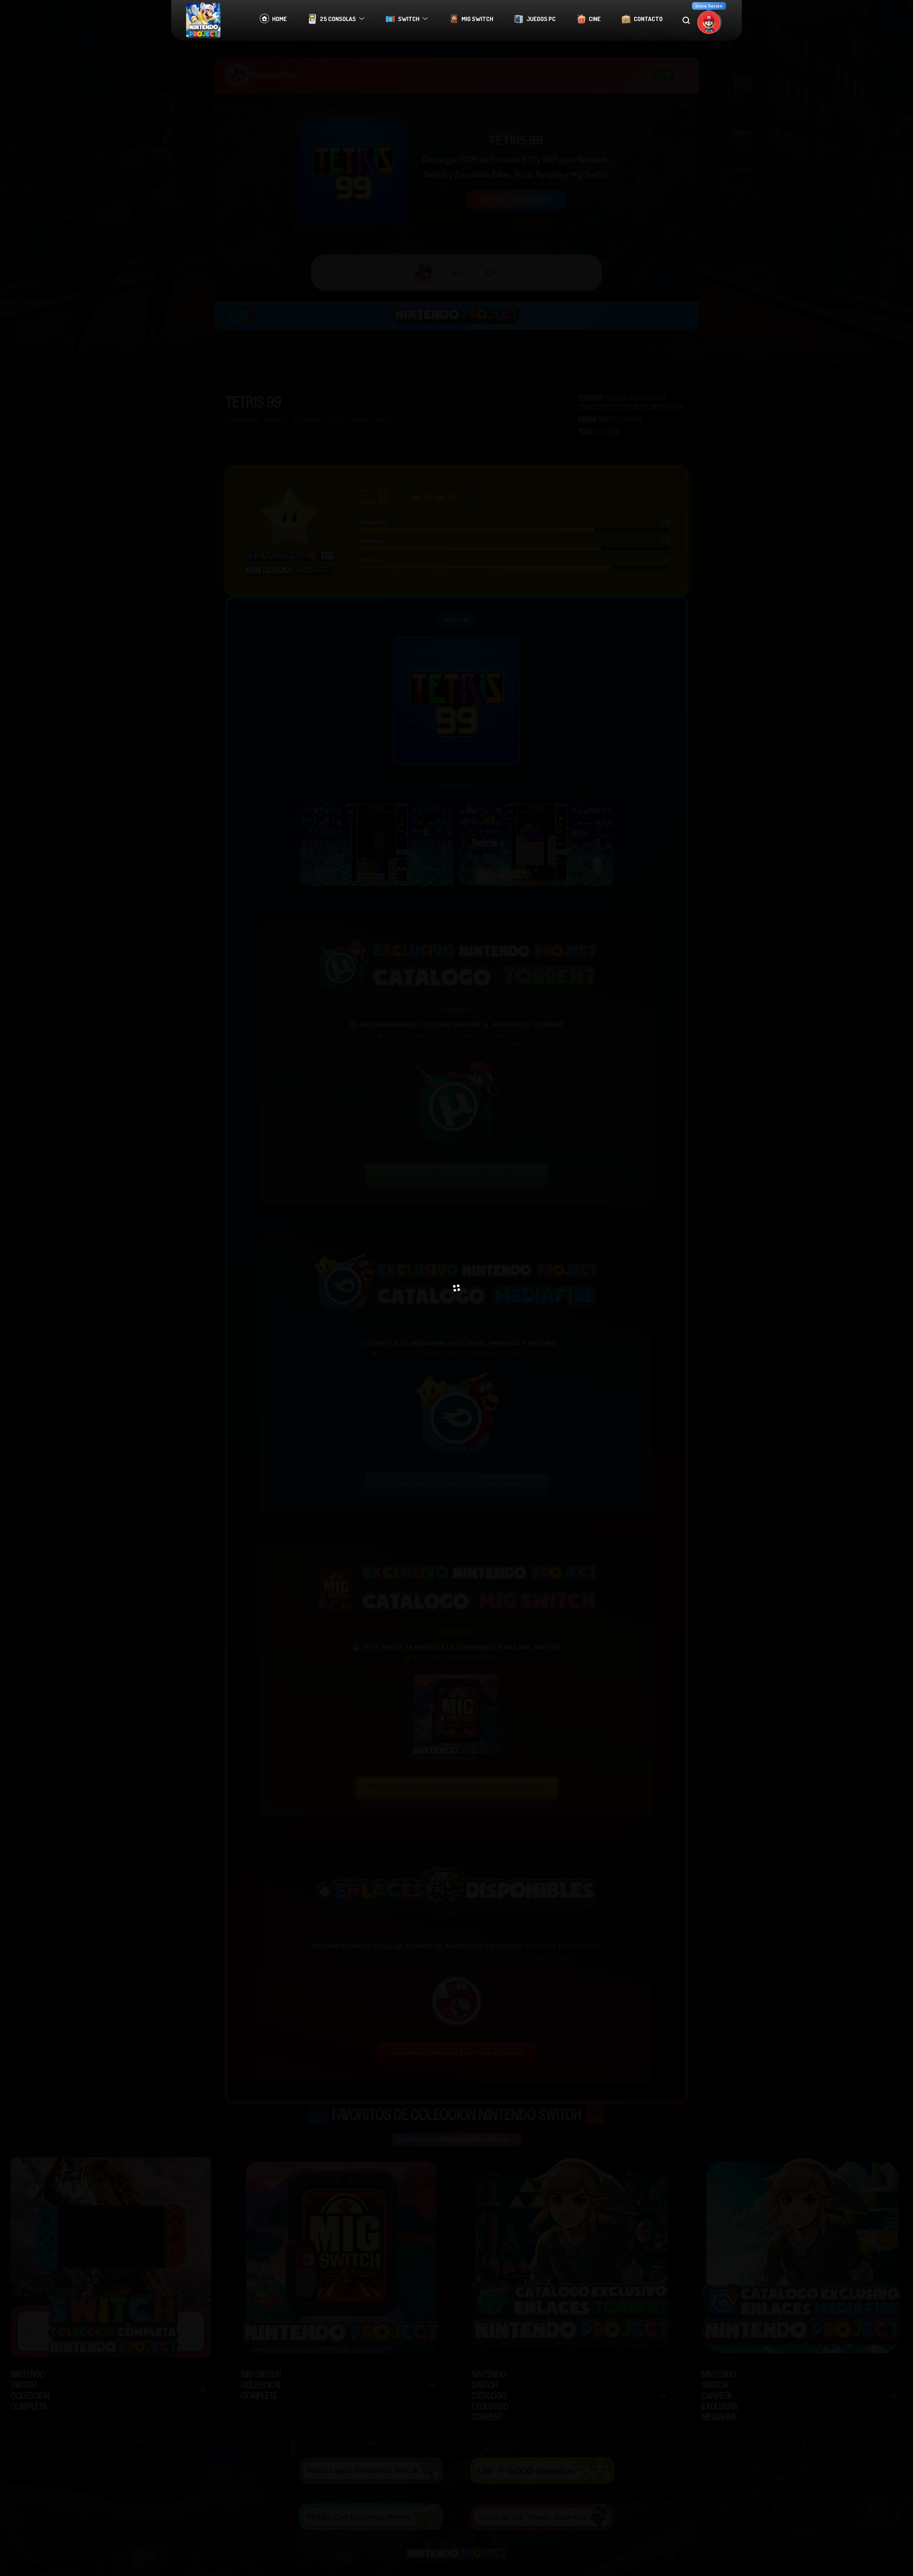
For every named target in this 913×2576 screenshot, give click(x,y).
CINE (595, 19)
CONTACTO (648, 19)
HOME (279, 19)
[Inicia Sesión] (709, 22)
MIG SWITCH (477, 19)
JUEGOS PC (541, 19)
